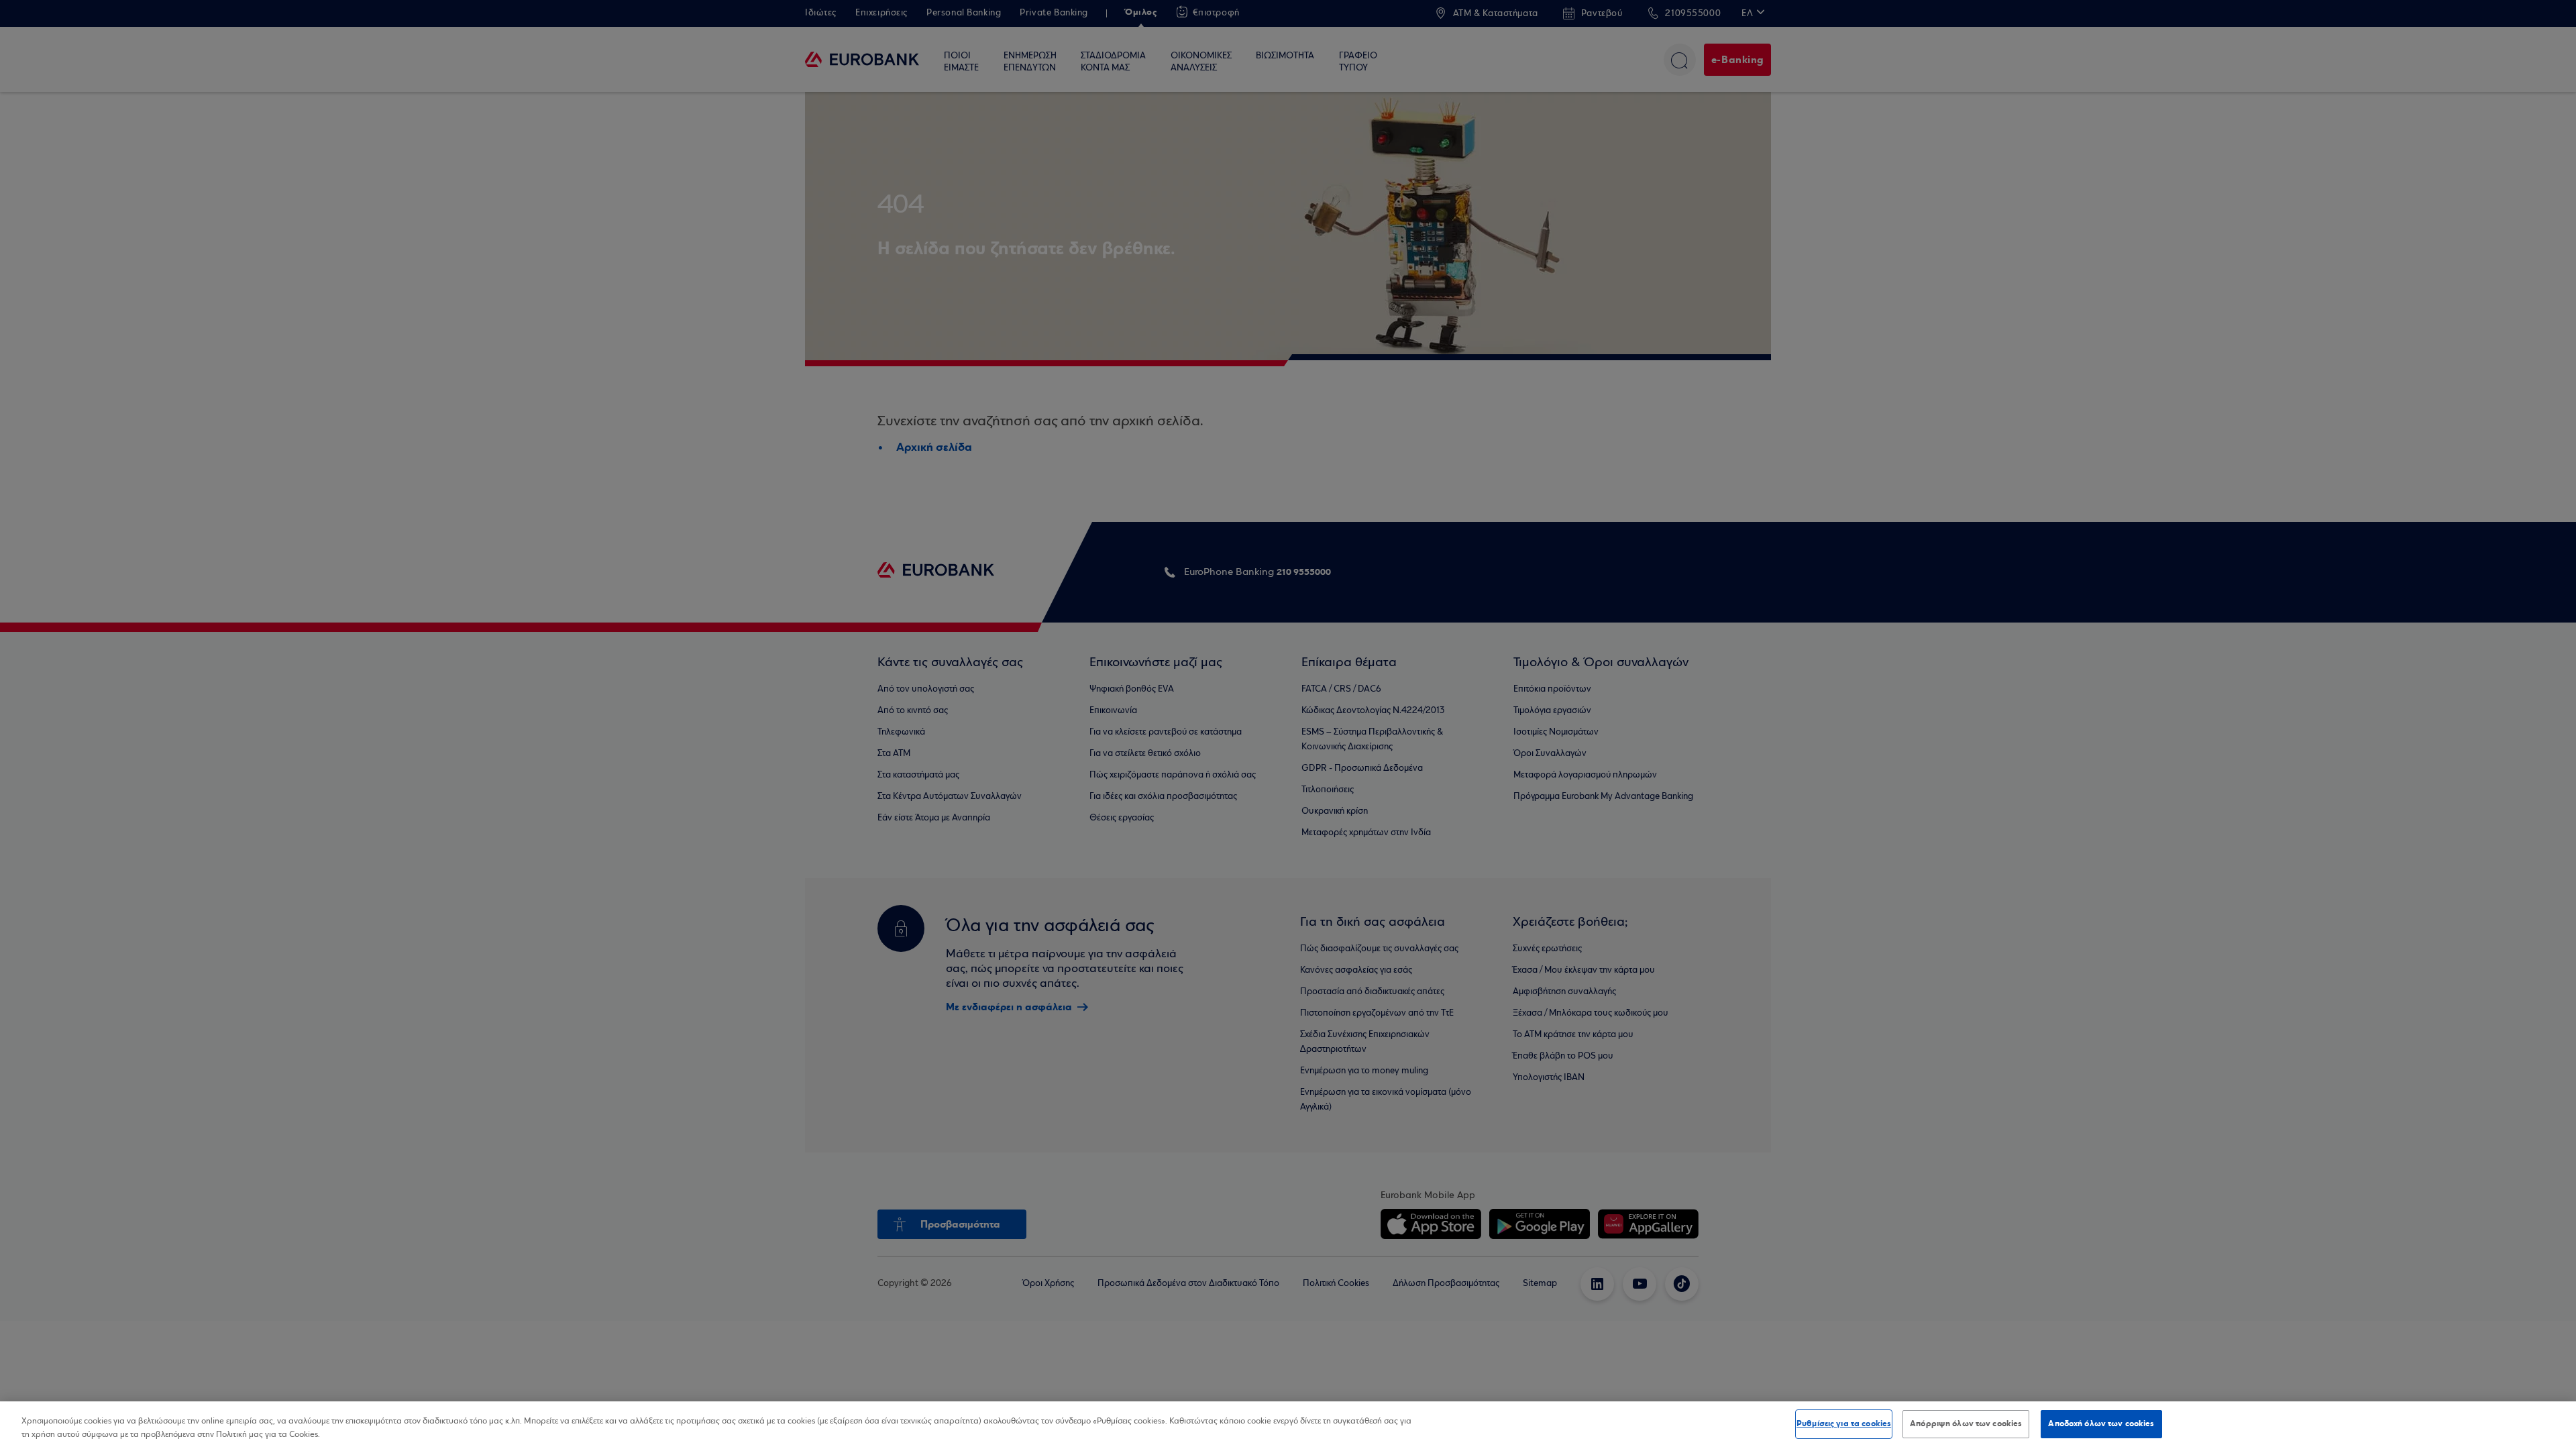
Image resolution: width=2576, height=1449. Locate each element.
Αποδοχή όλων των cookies (2101, 1424)
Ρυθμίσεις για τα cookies (1844, 1424)
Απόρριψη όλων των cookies (1966, 1424)
